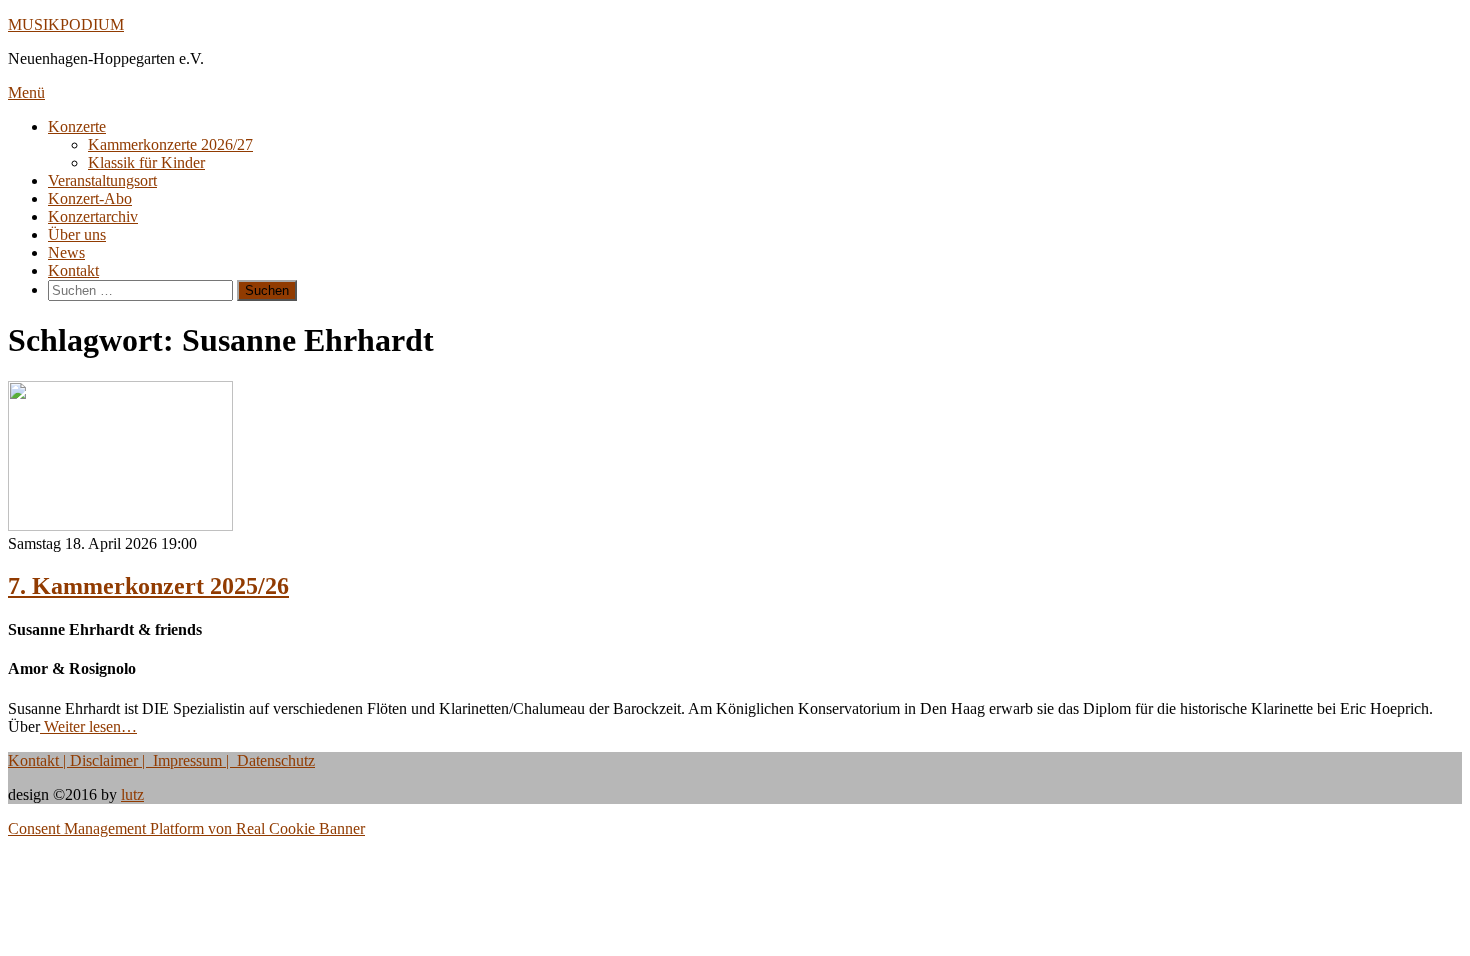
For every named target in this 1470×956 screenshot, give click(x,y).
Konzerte (77, 126)
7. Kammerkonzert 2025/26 (148, 586)
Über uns (77, 234)
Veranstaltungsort (102, 180)
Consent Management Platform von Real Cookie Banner (186, 828)
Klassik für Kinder (146, 162)
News (66, 252)
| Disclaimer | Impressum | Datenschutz (187, 760)
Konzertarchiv (93, 216)
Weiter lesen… (88, 726)
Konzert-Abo (90, 198)
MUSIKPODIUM (66, 24)
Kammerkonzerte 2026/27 (170, 144)
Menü (26, 92)
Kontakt (73, 270)
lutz (132, 794)
